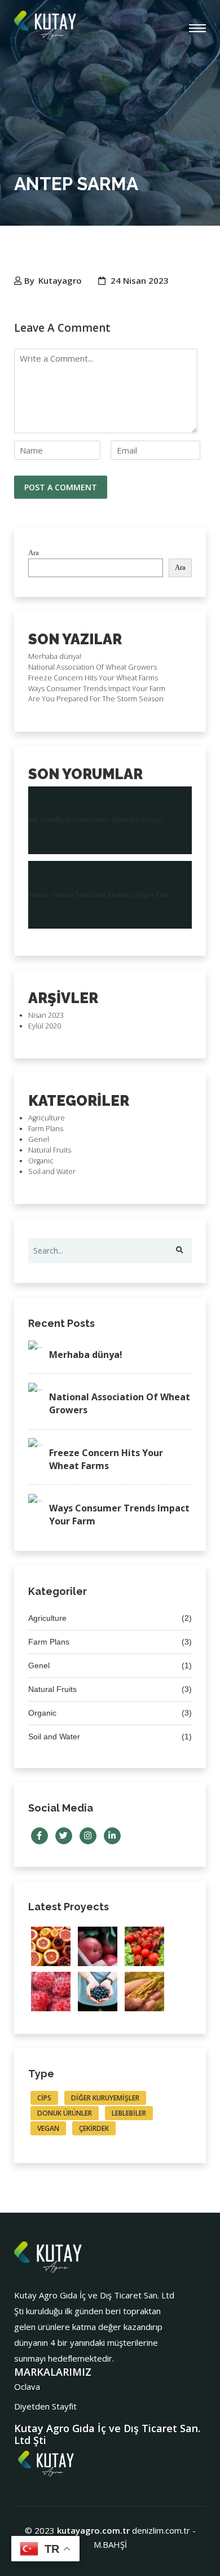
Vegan (48, 2128)
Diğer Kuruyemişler (105, 2098)
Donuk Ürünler (65, 2113)
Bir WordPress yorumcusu (67, 820)
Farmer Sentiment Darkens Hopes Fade (112, 895)
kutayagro (60, 280)
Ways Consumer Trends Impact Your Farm (97, 689)
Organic (41, 1161)
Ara (34, 553)
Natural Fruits (50, 1150)
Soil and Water (52, 1171)
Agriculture (47, 1118)
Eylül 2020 (45, 1026)
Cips (44, 2098)
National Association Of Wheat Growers (93, 667)
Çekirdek (94, 2128)
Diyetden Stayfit (45, 2406)
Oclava (27, 2386)
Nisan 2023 (46, 1015)
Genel (39, 1139)
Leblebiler (129, 2113)
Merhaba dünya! (55, 656)
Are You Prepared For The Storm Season (96, 699)
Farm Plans (46, 1129)
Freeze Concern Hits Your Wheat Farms (93, 678)
